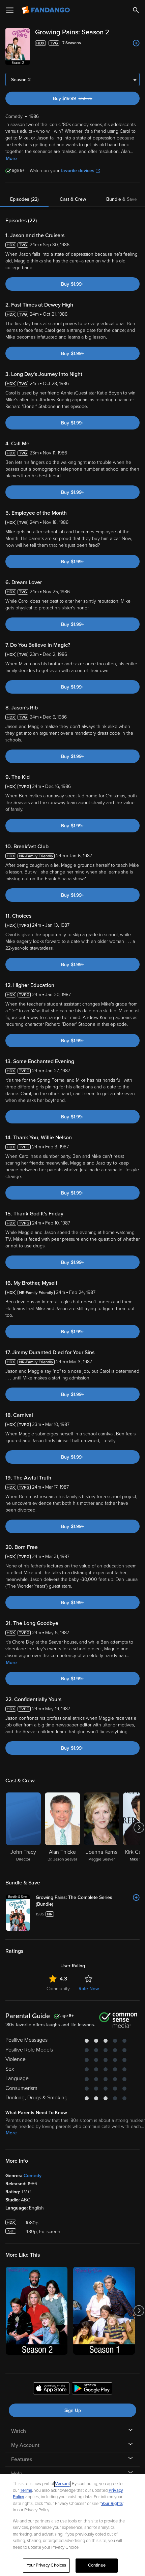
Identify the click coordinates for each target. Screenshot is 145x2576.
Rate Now (89, 1989)
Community (58, 1989)
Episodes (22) (24, 199)
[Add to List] (136, 43)
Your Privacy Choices (47, 2565)
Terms (26, 2490)
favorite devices (78, 171)
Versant (62, 2484)
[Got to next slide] (139, 1827)
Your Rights (112, 2504)
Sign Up (73, 2410)
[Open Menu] (10, 10)
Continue (97, 2565)
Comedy (33, 2176)
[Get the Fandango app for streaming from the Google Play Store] (92, 2389)
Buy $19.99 (84, 99)
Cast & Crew (73, 199)
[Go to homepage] (46, 10)
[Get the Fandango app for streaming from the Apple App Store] (51, 2389)
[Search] (136, 10)
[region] (72, 2525)
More (11, 158)
